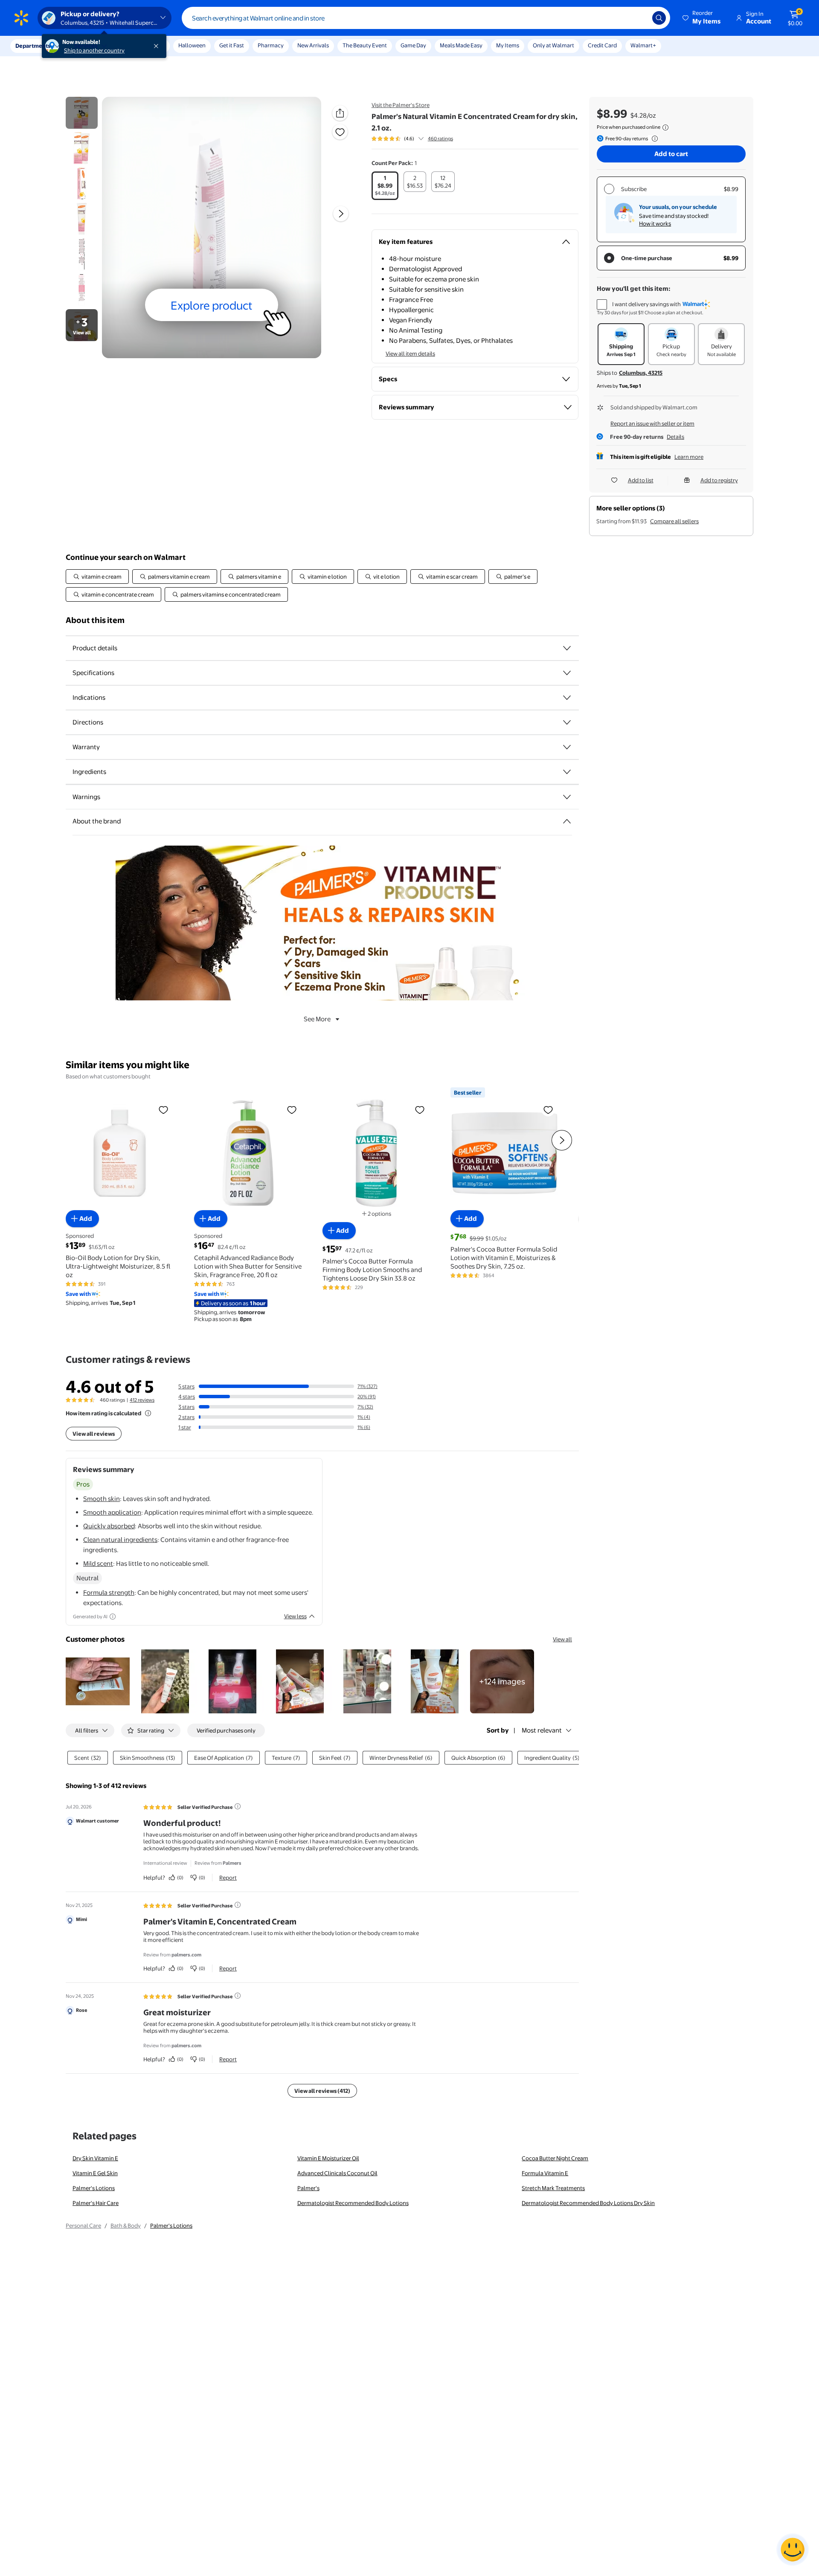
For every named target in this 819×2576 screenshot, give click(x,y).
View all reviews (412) (322, 2091)
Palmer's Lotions (94, 2188)
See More (317, 1019)
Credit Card (602, 45)
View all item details (410, 354)
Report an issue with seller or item (652, 423)
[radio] (385, 186)
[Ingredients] (567, 772)
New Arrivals (313, 45)
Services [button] (86, 46)
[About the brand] (567, 821)
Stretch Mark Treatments (553, 2188)
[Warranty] (567, 747)
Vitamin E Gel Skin (95, 2173)
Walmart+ (643, 45)
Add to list (641, 480)
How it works (655, 223)
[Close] (158, 46)
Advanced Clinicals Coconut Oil (337, 2173)
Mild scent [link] (98, 1563)
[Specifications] (567, 673)
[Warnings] (567, 797)
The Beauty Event (365, 45)
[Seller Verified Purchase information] (238, 1806)
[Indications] (567, 698)
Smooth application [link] (112, 1512)
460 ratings (440, 139)
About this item (95, 620)
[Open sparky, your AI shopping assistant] (793, 2550)
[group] (412, 139)
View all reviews (94, 1434)
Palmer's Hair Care (96, 2203)
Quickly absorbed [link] (109, 1526)
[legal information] (665, 127)
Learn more (689, 457)
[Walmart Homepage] (21, 18)
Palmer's (308, 2188)
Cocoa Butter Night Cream (555, 2158)
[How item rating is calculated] (148, 1413)
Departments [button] (33, 46)
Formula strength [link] (109, 1592)
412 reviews (142, 1400)
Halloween (192, 45)
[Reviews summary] (421, 139)
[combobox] (426, 18)
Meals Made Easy (461, 45)
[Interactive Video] (82, 113)
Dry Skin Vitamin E (95, 2158)
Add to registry (719, 480)
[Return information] (653, 139)
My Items (508, 45)
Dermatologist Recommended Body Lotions (353, 2203)
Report (228, 1878)
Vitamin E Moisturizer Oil (328, 2158)
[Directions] (567, 722)
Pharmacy (271, 45)
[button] (702, 18)
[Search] (659, 18)
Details (675, 437)
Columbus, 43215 (641, 373)
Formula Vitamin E (545, 2173)
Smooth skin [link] (102, 1499)
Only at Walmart (553, 45)
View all (562, 1639)
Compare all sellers (674, 521)
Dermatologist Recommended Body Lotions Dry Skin (588, 2203)
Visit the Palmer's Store (401, 105)
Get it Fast (232, 45)
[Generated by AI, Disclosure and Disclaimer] (113, 1617)
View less (295, 1616)
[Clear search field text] (639, 18)
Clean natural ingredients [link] (120, 1540)
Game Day (413, 45)
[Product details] (567, 648)
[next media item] (341, 214)
